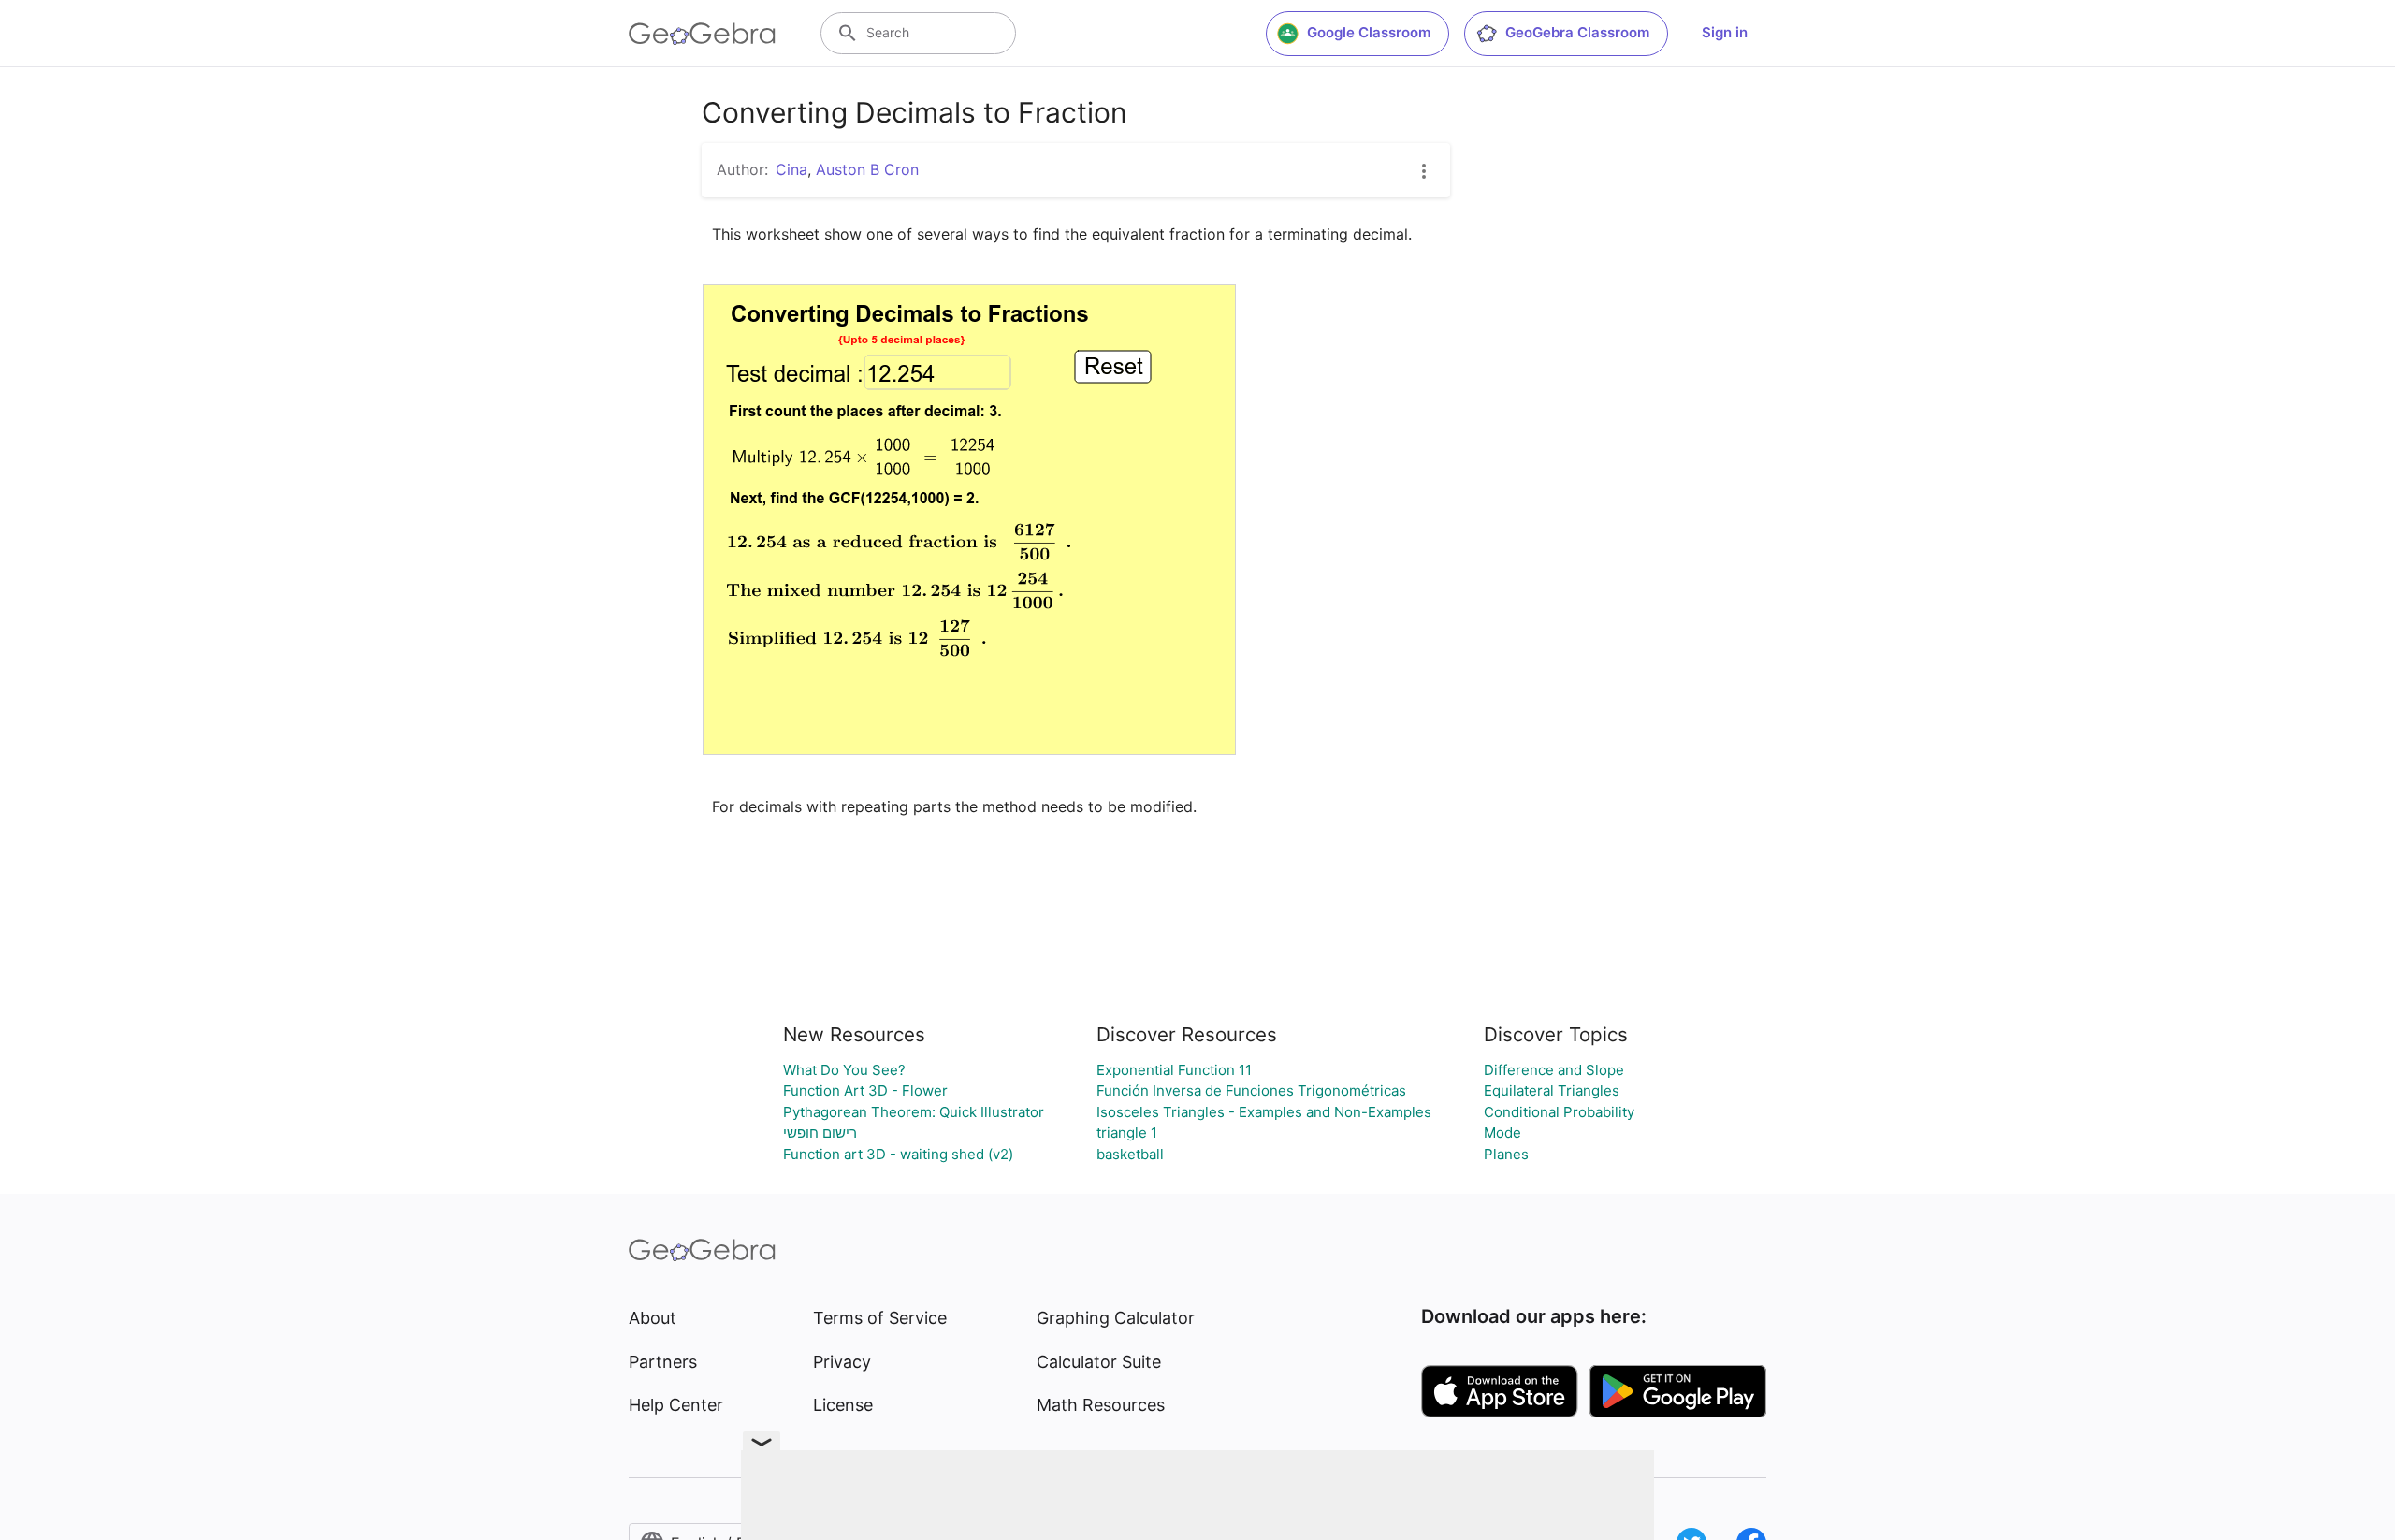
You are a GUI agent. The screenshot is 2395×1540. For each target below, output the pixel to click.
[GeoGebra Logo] (702, 34)
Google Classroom (1369, 32)
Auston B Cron (867, 169)
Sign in (1725, 32)
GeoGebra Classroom (1577, 32)
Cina (791, 169)
